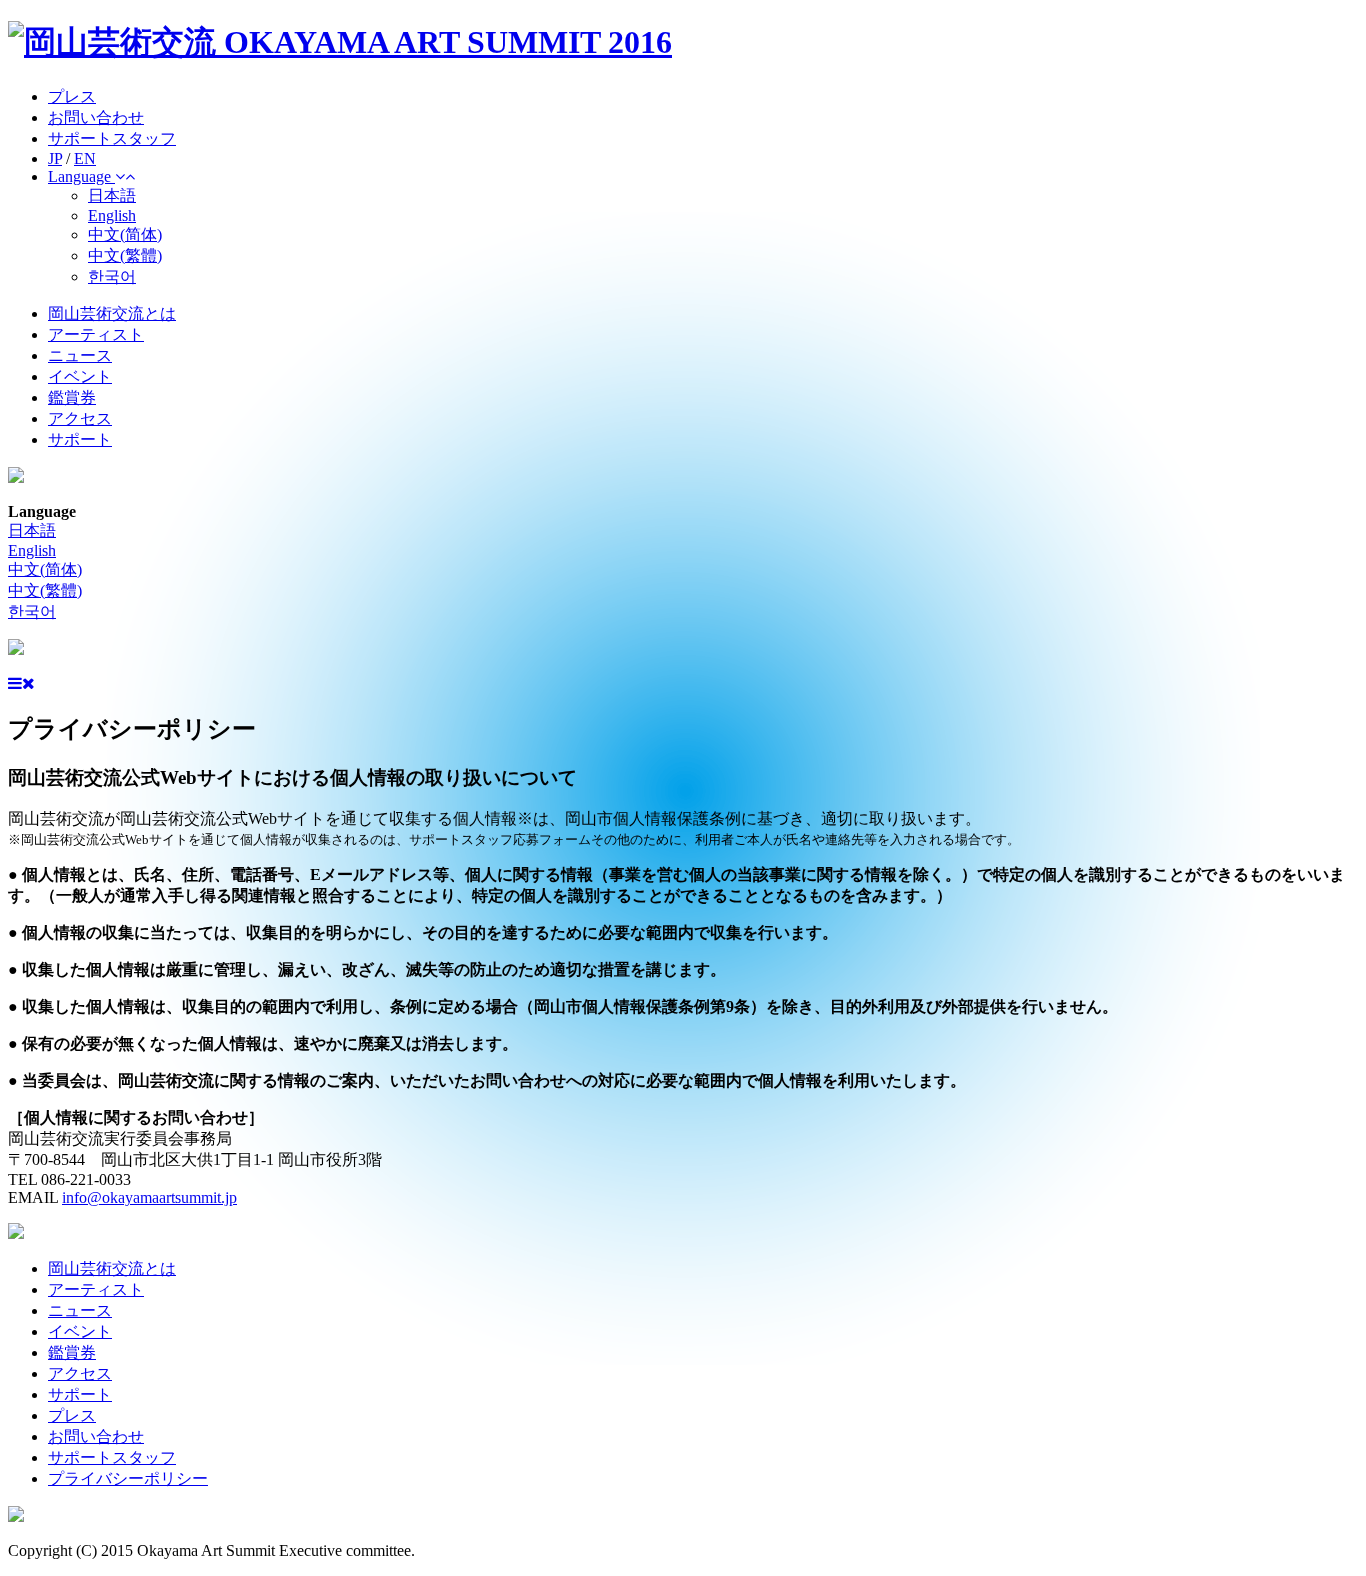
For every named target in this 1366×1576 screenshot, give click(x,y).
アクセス (80, 418)
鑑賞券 (72, 397)
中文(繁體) (125, 255)
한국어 (112, 276)
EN (85, 158)
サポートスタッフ (112, 138)
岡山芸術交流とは (112, 313)
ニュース (80, 355)
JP (55, 158)
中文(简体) (125, 234)
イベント (80, 376)
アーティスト (96, 334)
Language (81, 176)
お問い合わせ (96, 117)
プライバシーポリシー (128, 1478)
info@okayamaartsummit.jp (149, 1197)
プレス (72, 96)
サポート (80, 439)
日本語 (112, 195)
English (112, 215)
